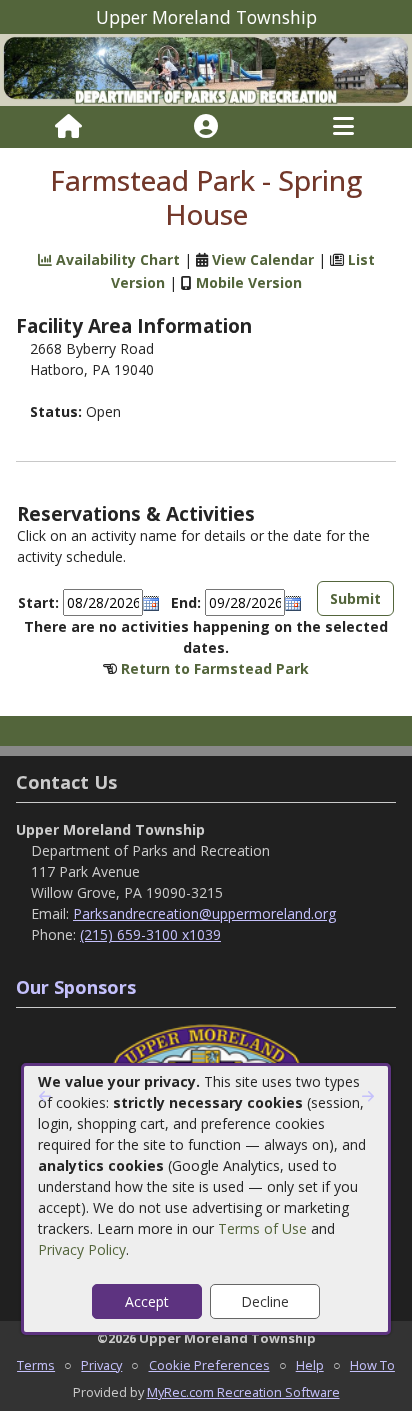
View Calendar (263, 259)
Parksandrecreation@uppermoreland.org (204, 913)
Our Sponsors (76, 987)
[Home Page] (68, 127)
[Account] (206, 127)
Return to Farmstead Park (215, 668)
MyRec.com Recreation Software (243, 1392)
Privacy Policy (82, 1249)
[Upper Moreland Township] (206, 68)
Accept (147, 1301)
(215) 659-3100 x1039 (150, 934)
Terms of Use (262, 1228)
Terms (36, 1365)
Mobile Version (249, 282)
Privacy (101, 1365)
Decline (265, 1301)
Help (310, 1365)
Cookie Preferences (209, 1365)
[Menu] (343, 127)
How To (372, 1365)
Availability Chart (116, 259)
